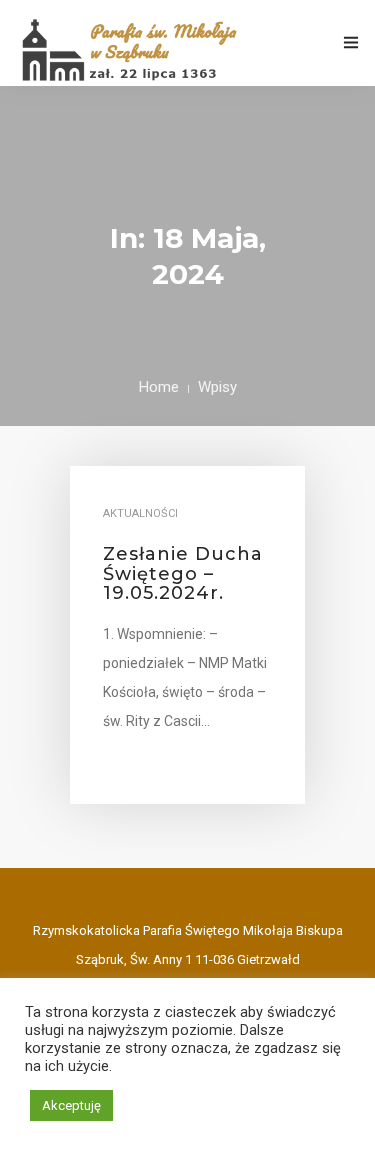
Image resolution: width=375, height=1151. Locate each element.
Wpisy (217, 387)
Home (159, 387)
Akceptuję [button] (71, 1105)
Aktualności (140, 513)
